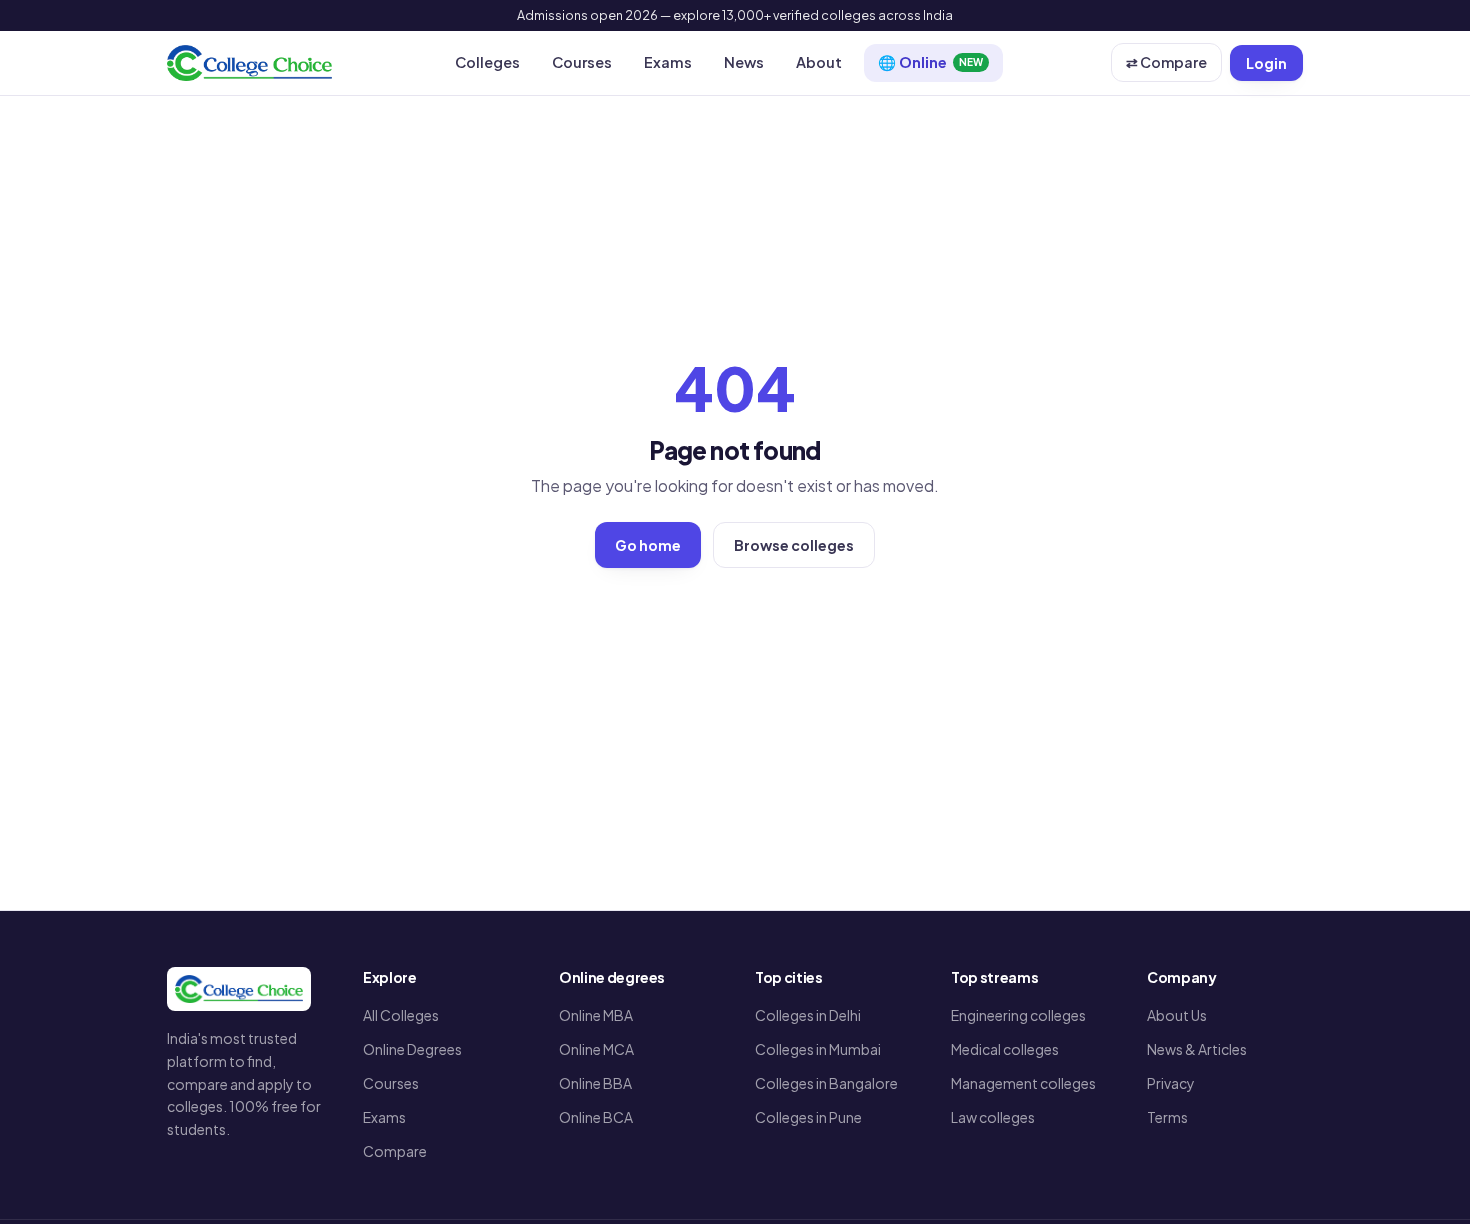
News (744, 62)
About (819, 62)
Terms (1167, 1117)
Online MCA (596, 1049)
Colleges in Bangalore (826, 1083)
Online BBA (595, 1083)
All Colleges (401, 1015)
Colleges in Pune (808, 1117)
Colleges (487, 62)
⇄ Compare (1166, 62)
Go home (648, 545)
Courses (582, 62)
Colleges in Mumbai (818, 1049)
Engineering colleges (1018, 1015)
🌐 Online (930, 62)
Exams (668, 62)
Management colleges (1023, 1083)
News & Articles (1197, 1049)
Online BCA (596, 1117)
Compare (395, 1151)
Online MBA (596, 1015)
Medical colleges (1005, 1049)
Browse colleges (794, 545)
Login (1266, 63)
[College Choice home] (249, 63)
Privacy (1171, 1083)
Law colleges (993, 1117)
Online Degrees (412, 1049)
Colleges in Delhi (808, 1015)
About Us (1177, 1015)
